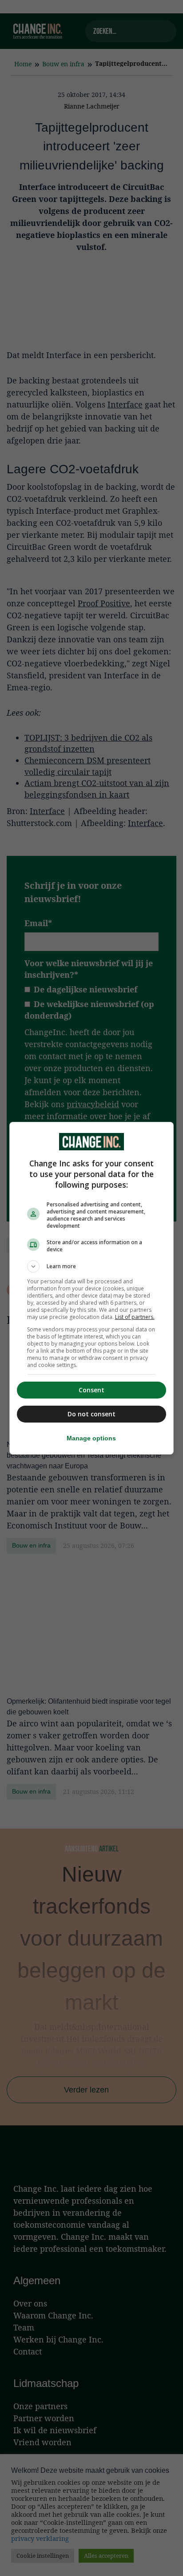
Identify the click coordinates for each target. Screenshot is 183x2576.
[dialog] (92, 1288)
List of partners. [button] (135, 1317)
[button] (92, 1266)
